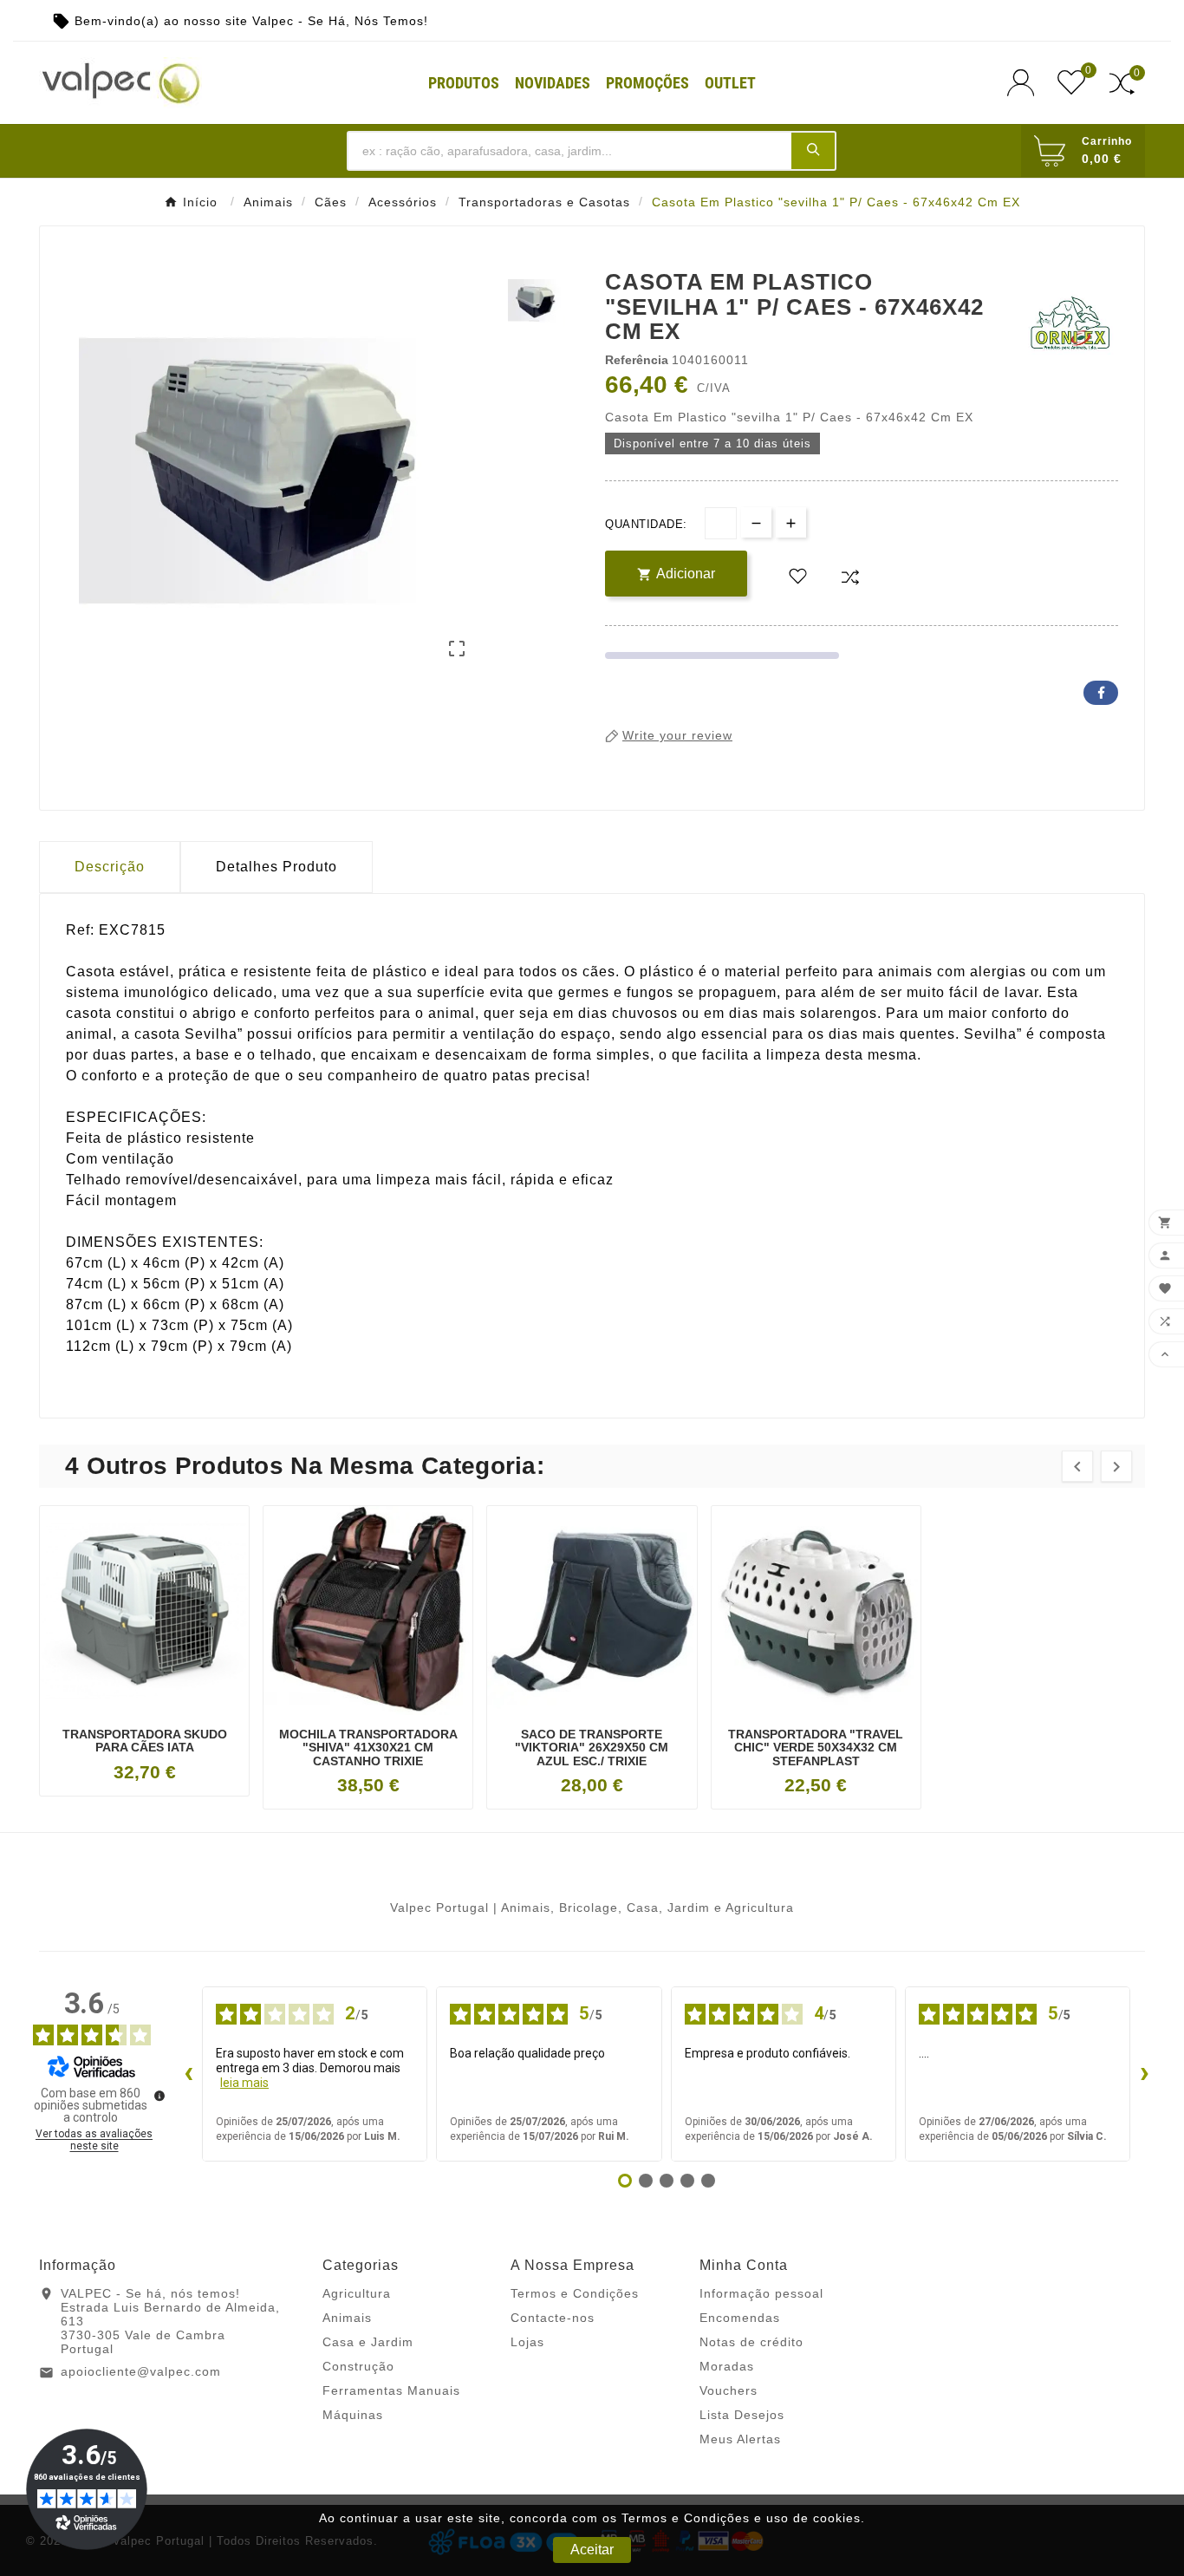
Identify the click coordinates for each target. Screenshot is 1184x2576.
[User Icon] (1026, 83)
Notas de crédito (751, 2342)
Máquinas (353, 2415)
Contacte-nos (553, 2318)
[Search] (813, 150)
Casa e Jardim (368, 2342)
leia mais (244, 2083)
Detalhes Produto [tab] (276, 867)
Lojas (527, 2342)
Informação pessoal (761, 2293)
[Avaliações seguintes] (1144, 2074)
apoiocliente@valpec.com (141, 2371)
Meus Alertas (740, 2439)
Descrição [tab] (110, 867)
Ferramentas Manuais (391, 2390)
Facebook (1101, 693)
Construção (358, 2366)
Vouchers (729, 2390)
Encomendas (740, 2318)
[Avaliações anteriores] (188, 2074)
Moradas (727, 2366)
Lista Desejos (742, 2415)
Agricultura (357, 2293)
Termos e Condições (575, 2293)
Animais (347, 2318)
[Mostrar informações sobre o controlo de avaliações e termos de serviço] (159, 2096)
